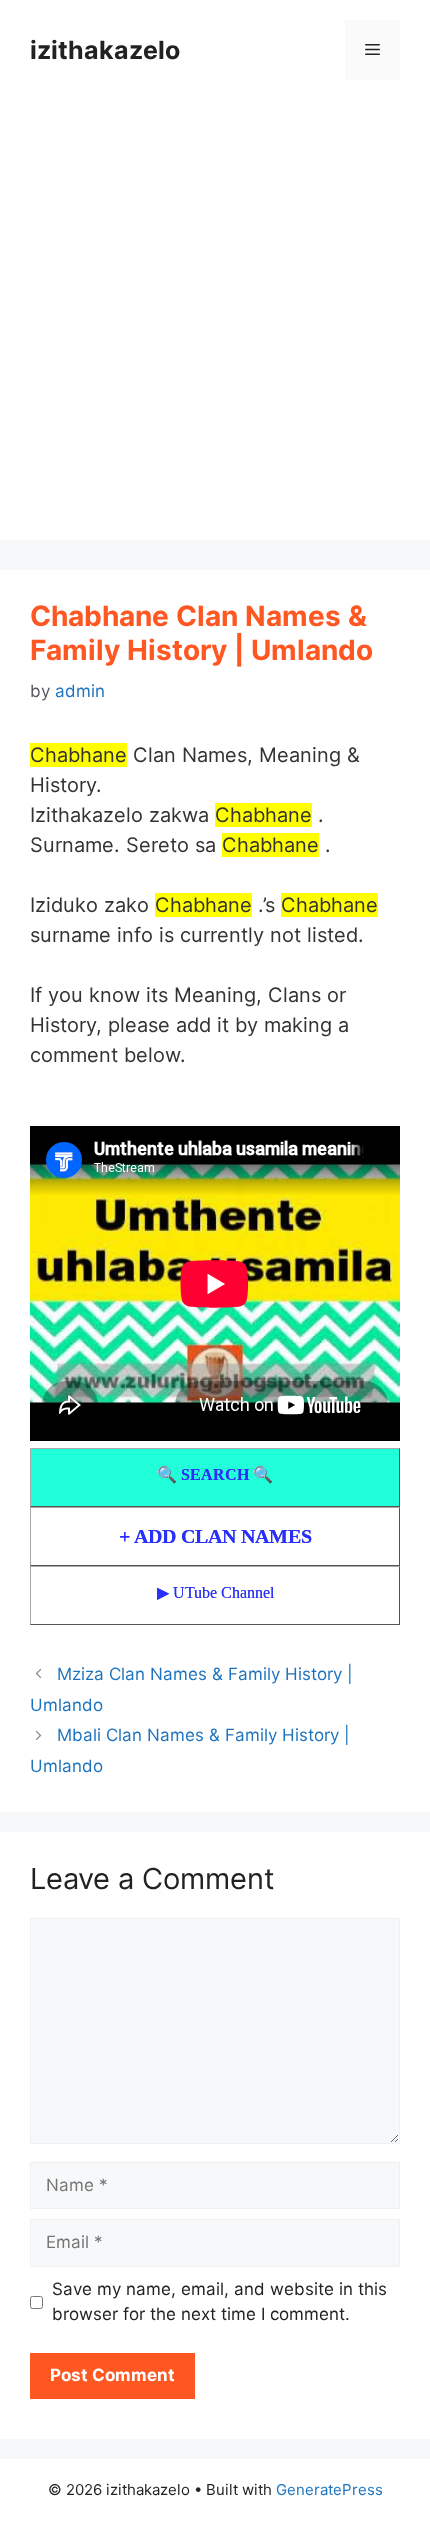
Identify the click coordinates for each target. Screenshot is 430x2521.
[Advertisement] (215, 325)
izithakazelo (105, 50)
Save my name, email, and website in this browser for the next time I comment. (219, 2302)
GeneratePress (329, 2489)
